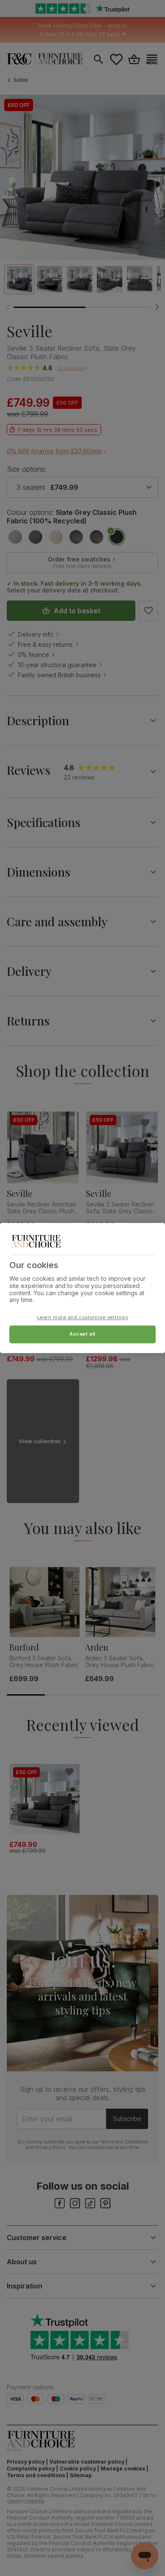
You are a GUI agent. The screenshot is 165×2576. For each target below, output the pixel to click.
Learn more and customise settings (83, 1318)
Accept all (82, 1334)
